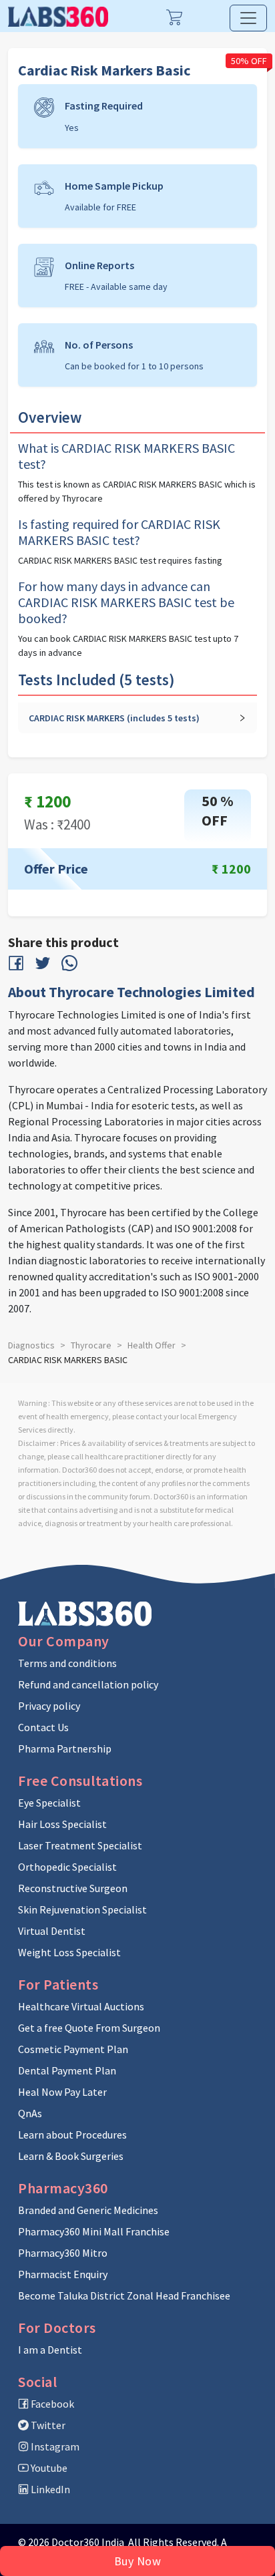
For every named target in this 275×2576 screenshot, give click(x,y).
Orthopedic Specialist (67, 1867)
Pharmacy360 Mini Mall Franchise (94, 2231)
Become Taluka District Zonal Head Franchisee (124, 2295)
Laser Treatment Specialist (80, 1845)
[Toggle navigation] (248, 18)
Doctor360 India (88, 2542)
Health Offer (152, 1345)
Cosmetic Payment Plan (73, 2049)
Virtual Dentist (52, 1931)
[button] (137, 718)
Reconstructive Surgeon (73, 1888)
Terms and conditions (67, 1663)
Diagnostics (31, 1345)
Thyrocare (91, 1345)
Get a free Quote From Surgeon (89, 2028)
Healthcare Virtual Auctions (81, 2006)
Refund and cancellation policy (88, 1684)
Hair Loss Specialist (62, 1824)
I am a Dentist (50, 2350)
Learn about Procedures (72, 2135)
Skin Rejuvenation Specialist (82, 1909)
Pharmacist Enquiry (63, 2274)
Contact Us (43, 1727)
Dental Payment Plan (67, 2070)
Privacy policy (49, 1706)
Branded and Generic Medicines (88, 2210)
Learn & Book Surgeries (71, 2156)
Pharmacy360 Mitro (63, 2253)
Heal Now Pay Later (62, 2092)
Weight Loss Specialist (69, 1952)
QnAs (30, 2113)
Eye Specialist (49, 1803)
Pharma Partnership (65, 1749)
